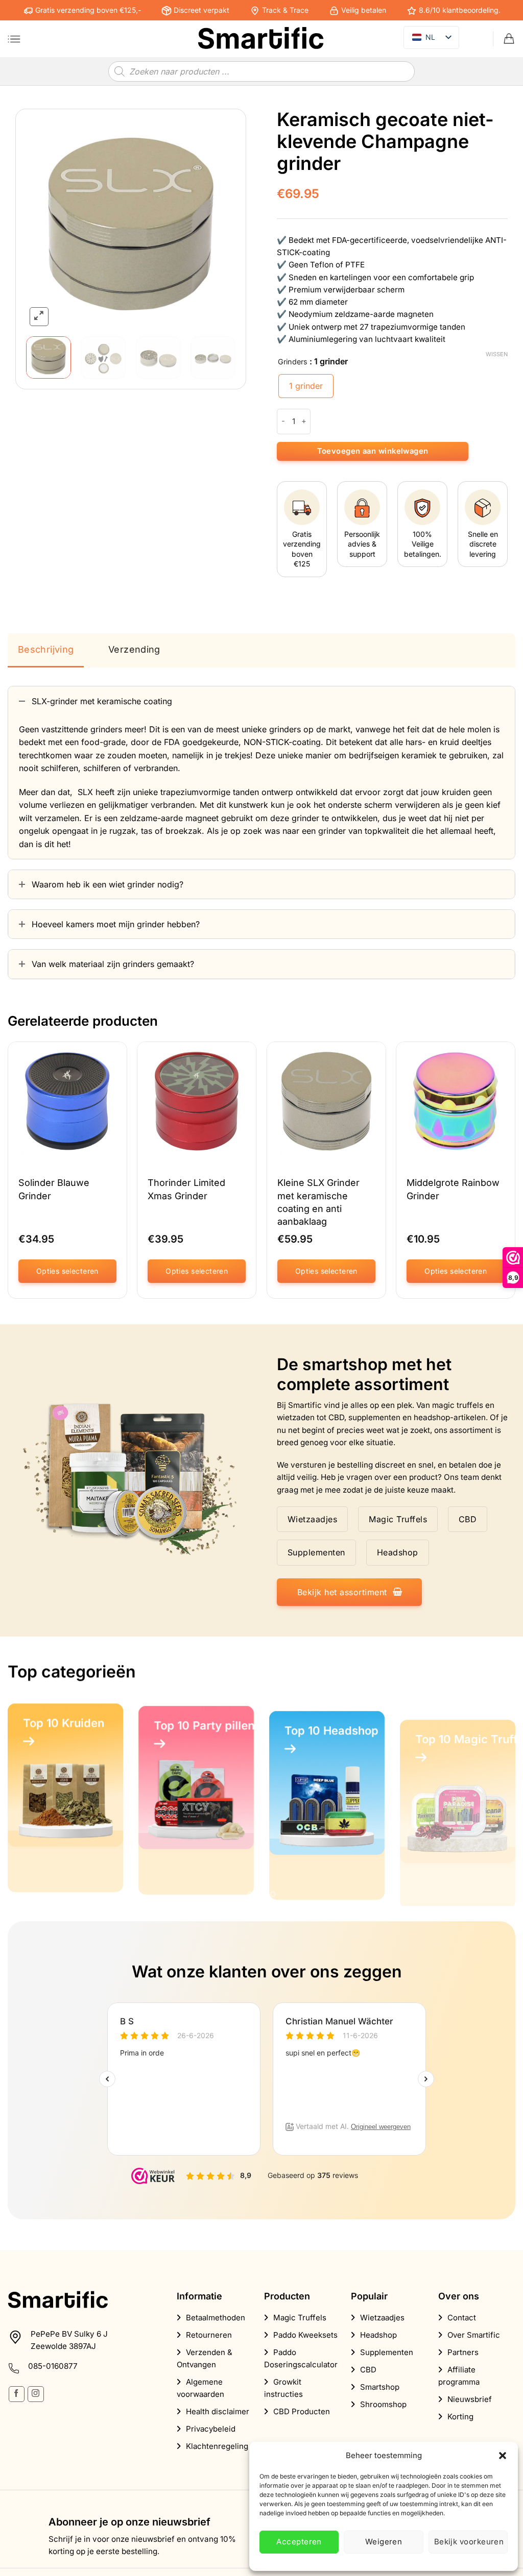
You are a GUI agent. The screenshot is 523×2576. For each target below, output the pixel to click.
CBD (368, 2370)
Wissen (497, 354)
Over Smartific (474, 2335)
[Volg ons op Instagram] (35, 2394)
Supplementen (387, 2352)
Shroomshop (383, 2404)
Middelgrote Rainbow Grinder (453, 1190)
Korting (460, 2417)
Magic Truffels (300, 2318)
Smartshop (380, 2387)
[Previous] (43, 224)
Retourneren (209, 2335)
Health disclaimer (218, 2411)
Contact (462, 2318)
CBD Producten (302, 2411)
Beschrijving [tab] (46, 649)
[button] (503, 2456)
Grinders (293, 362)
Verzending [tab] (134, 649)
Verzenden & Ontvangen (205, 2358)
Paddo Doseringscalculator (301, 2358)
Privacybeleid (211, 2429)
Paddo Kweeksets (305, 2335)
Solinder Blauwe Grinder (54, 1190)
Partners (463, 2352)
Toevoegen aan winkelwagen (373, 451)
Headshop (378, 2335)
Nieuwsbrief (470, 2399)
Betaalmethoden (216, 2318)
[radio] (306, 386)
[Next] (219, 224)
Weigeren (384, 2542)
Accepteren (299, 2542)
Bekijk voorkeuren (469, 2542)
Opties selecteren (67, 1271)
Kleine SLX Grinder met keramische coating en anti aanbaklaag (318, 1203)
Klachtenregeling (217, 2446)
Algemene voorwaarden (200, 2388)
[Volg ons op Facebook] (17, 2394)
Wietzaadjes (382, 2318)
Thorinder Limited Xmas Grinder (186, 1190)
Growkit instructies (283, 2388)
